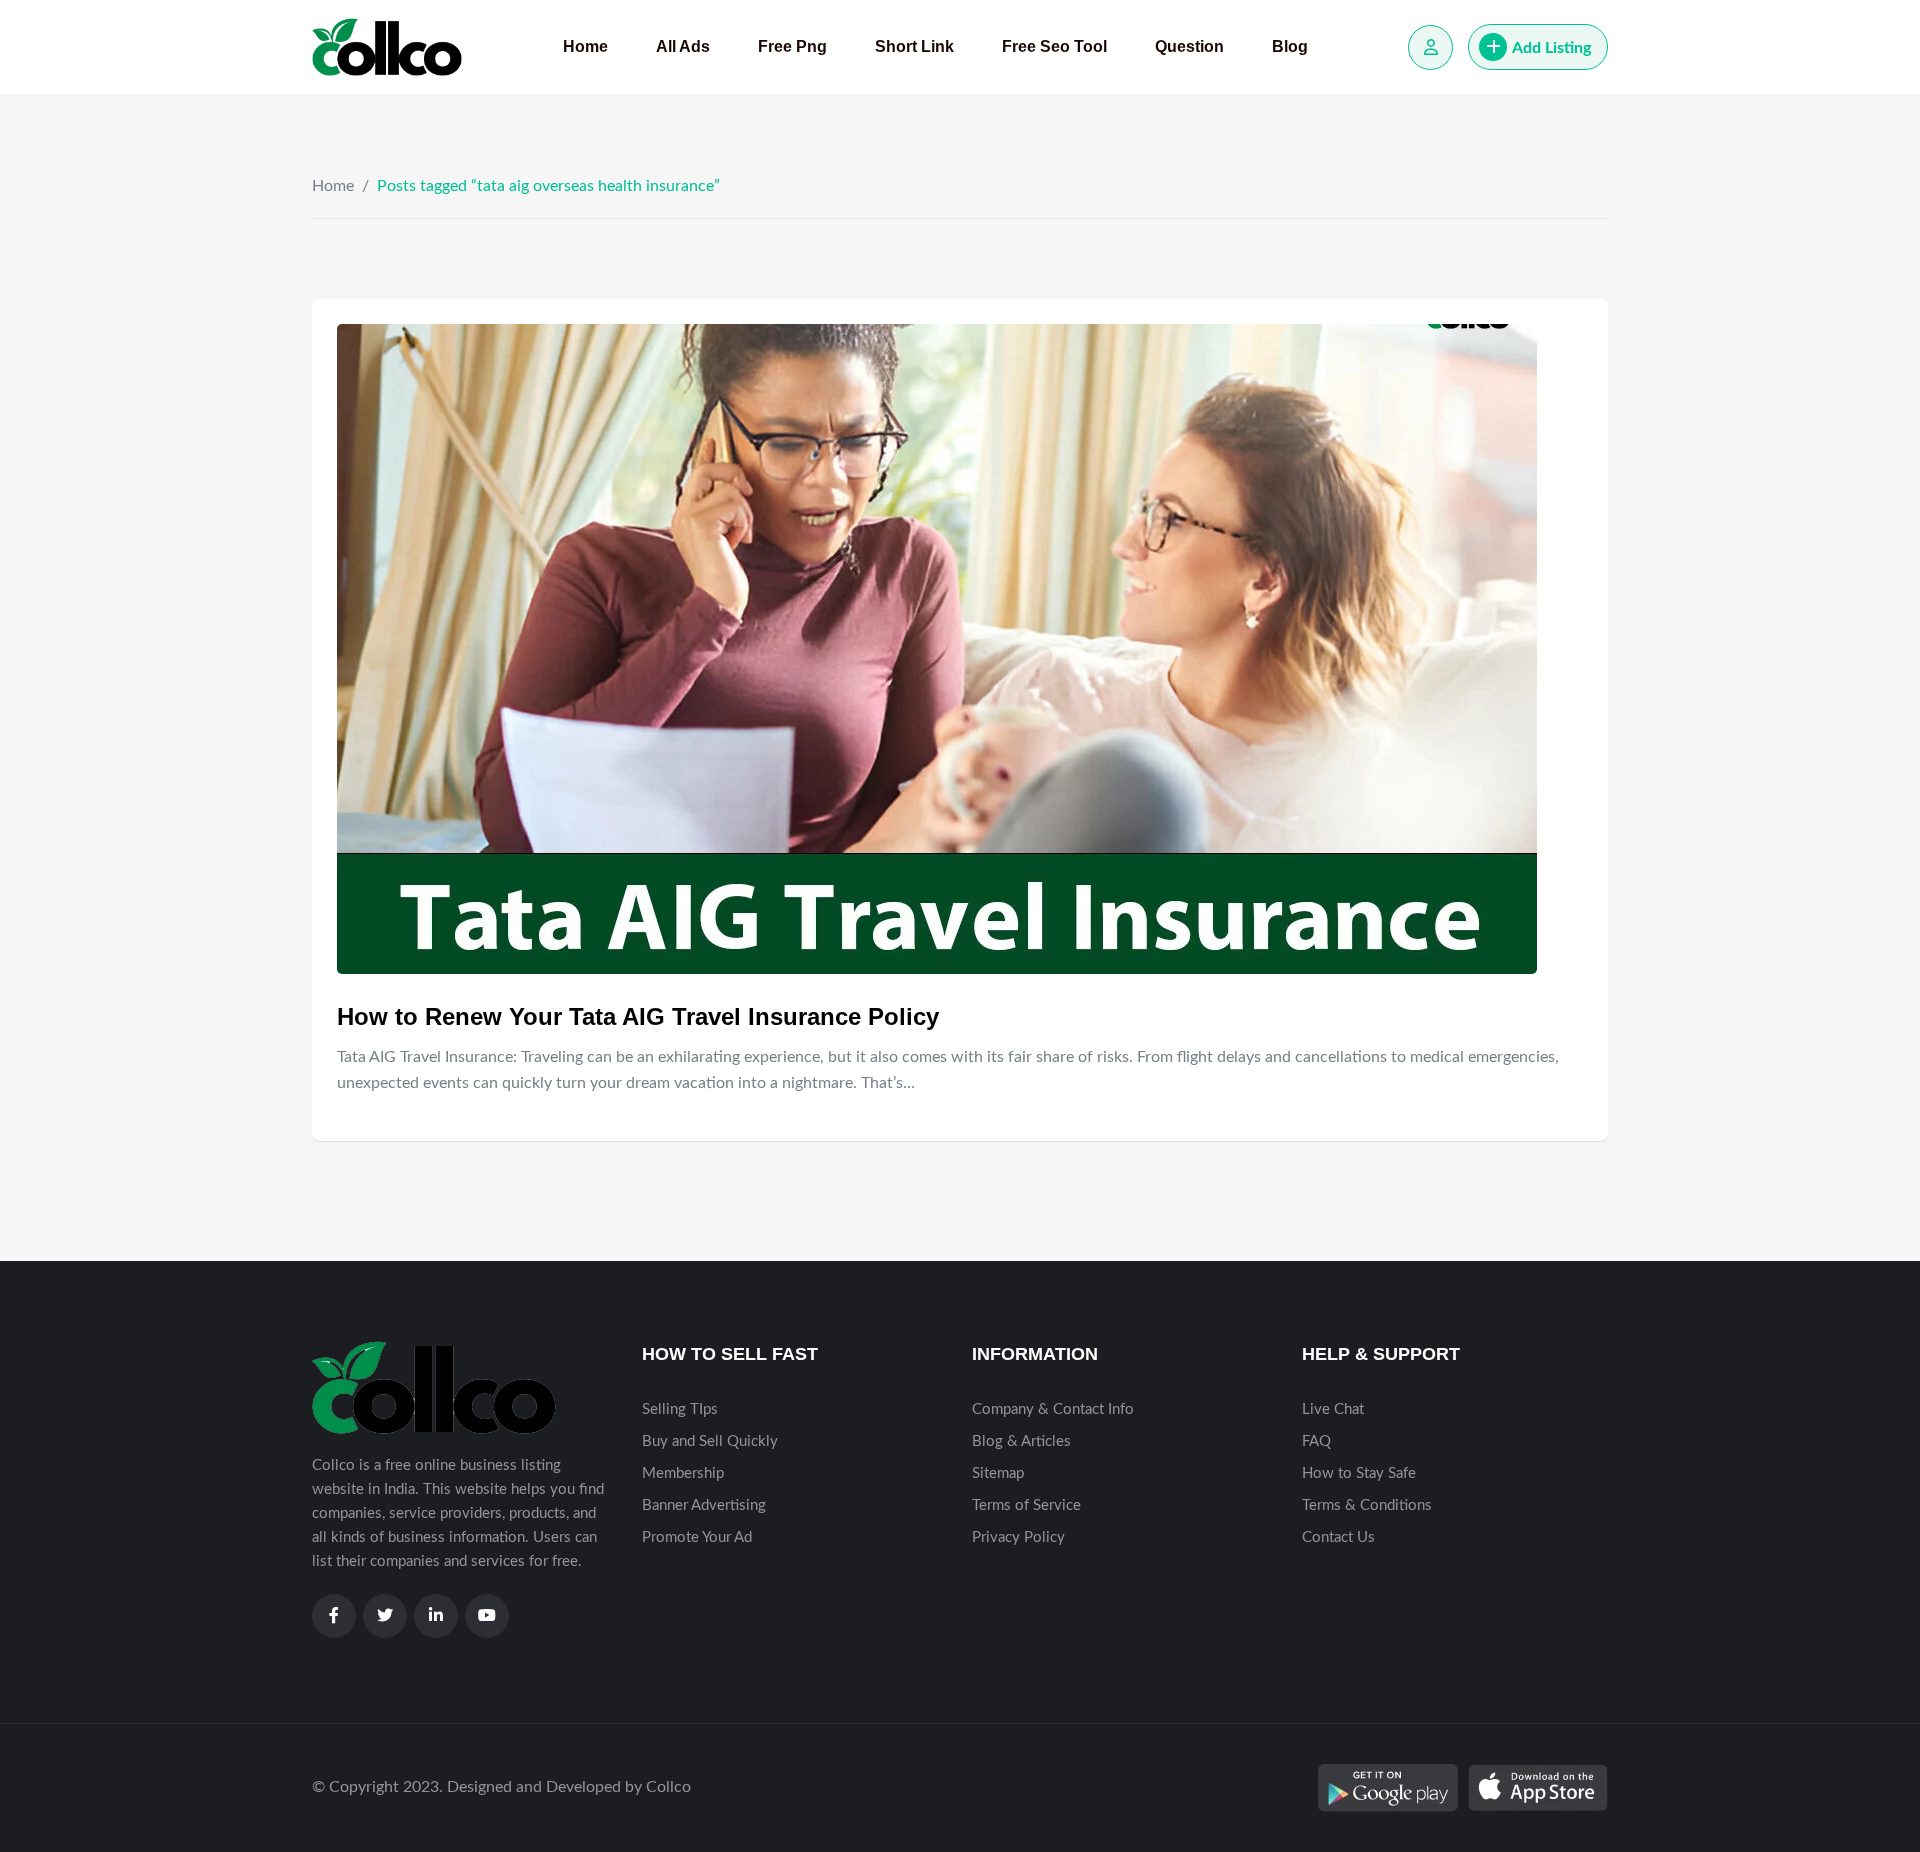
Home (585, 46)
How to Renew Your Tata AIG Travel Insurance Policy (638, 1016)
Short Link (914, 46)
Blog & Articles (1021, 1441)
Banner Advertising (704, 1505)
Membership (683, 1473)
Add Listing (1551, 48)
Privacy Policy (1018, 1537)
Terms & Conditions (1367, 1505)
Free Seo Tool (1054, 46)
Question (1189, 46)
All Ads (683, 46)
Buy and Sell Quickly (710, 1441)
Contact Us (1338, 1537)
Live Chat (1333, 1409)
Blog (1290, 46)
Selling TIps (680, 1409)
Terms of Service (1026, 1505)
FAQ (1316, 1441)
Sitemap (998, 1473)
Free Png (792, 46)
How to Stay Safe (1359, 1473)
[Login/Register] (1430, 47)
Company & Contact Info (1053, 1409)
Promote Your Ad (697, 1537)
